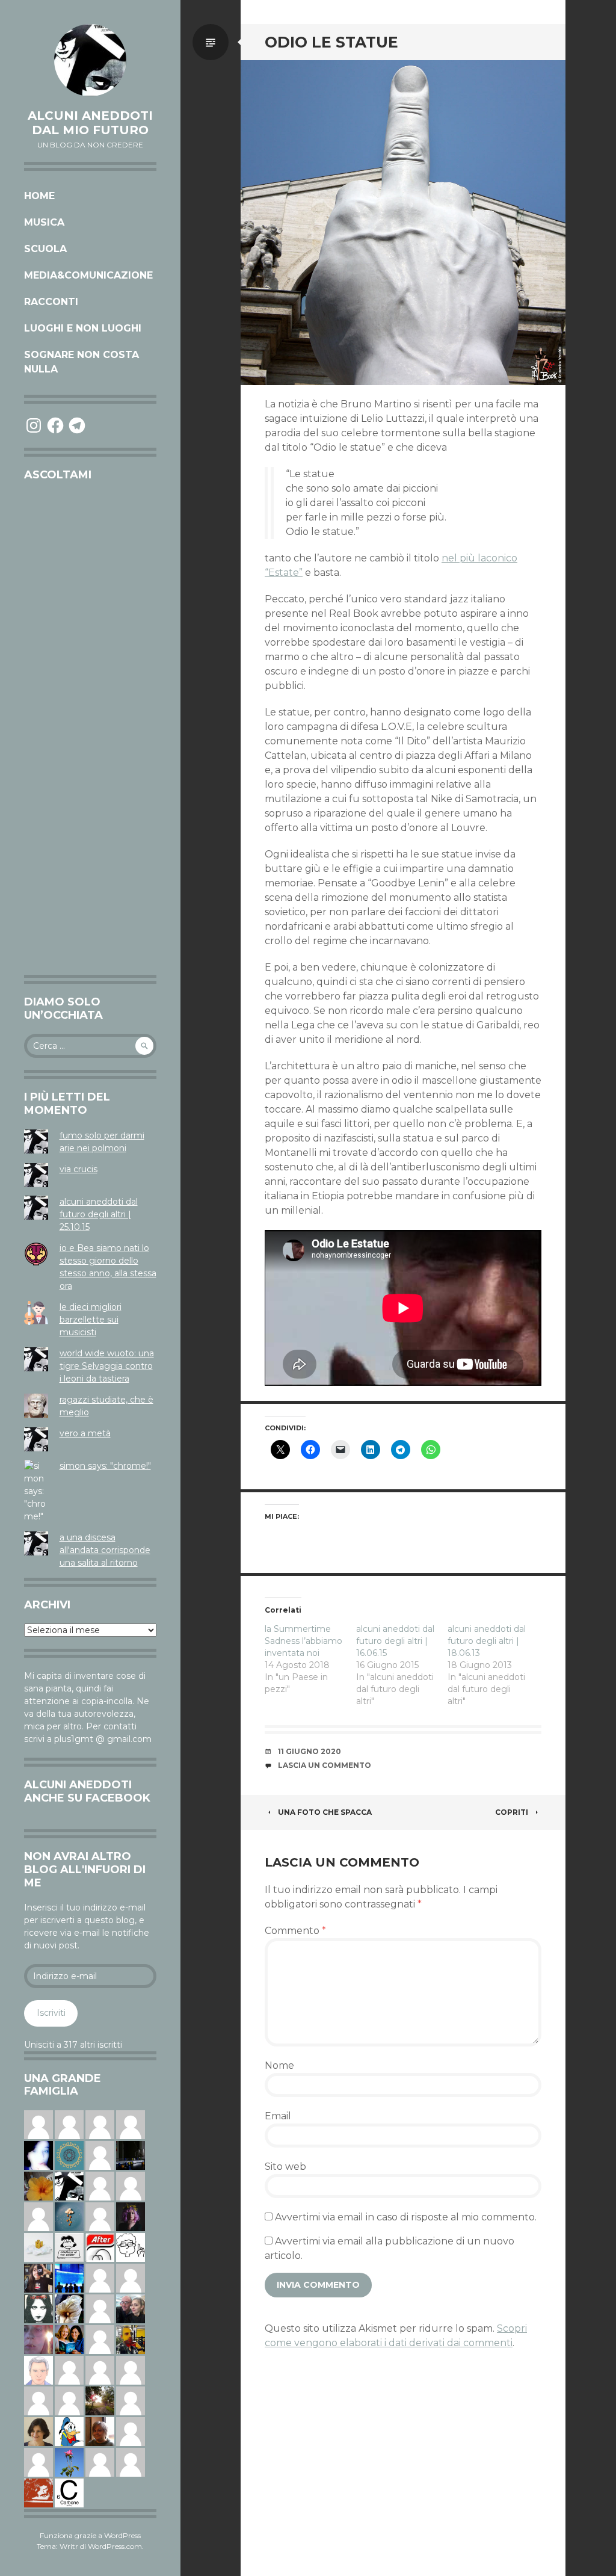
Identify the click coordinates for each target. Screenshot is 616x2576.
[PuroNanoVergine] (131, 2278)
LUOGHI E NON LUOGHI (83, 328)
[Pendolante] (38, 2492)
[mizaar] (38, 2155)
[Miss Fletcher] (69, 2462)
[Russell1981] (100, 2400)
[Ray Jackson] (69, 2400)
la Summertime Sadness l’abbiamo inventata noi (303, 1641)
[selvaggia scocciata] (38, 2278)
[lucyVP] (69, 2247)
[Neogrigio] (131, 2339)
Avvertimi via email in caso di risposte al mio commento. (406, 2217)
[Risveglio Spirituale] (131, 2400)
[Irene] (100, 2216)
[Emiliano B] (100, 2155)
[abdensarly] (69, 2339)
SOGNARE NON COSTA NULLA (82, 362)
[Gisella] (38, 2339)
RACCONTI (51, 302)
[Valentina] (100, 2431)
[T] (69, 2308)
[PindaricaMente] (69, 2155)
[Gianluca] (131, 2370)
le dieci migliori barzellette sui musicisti (91, 1320)
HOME (39, 196)
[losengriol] (38, 2247)
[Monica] (38, 2431)
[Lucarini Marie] (69, 2278)
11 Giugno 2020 (310, 1751)
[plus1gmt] (69, 2185)
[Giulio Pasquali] (131, 2462)
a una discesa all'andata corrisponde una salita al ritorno (105, 1550)
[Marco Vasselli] (131, 2308)
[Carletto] (100, 2370)
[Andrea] (69, 2370)
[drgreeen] (38, 2185)
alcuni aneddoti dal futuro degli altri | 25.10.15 (99, 1214)
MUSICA (44, 222)
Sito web (285, 2167)
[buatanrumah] (100, 2278)
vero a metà (85, 1433)
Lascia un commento (325, 1765)
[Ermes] (100, 2462)
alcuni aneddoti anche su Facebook (87, 1791)
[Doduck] (69, 2431)
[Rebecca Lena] (131, 2216)
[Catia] (69, 2124)
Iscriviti (51, 2013)
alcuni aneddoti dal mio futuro (90, 123)
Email (278, 2116)
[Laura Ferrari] (100, 2185)
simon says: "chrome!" (105, 1466)
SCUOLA (45, 249)
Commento (295, 1931)
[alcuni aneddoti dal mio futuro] (90, 60)
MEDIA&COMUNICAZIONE (88, 275)
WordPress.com (115, 2546)
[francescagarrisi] (38, 2308)
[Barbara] (100, 2339)
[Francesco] (38, 2124)
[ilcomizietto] (38, 2370)
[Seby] (100, 2308)
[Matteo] (38, 2216)
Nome (279, 2065)
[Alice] (131, 2155)
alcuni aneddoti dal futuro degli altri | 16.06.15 (395, 1641)
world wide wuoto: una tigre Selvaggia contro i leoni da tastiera (107, 1366)
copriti (512, 1812)
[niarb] (100, 2247)
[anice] (69, 2216)
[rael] (69, 2492)
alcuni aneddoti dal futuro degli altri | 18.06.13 (487, 1641)
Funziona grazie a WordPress (90, 2535)
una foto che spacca (325, 1812)
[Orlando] (131, 2124)
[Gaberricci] (131, 2247)
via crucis (79, 1169)
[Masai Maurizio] (131, 2431)
